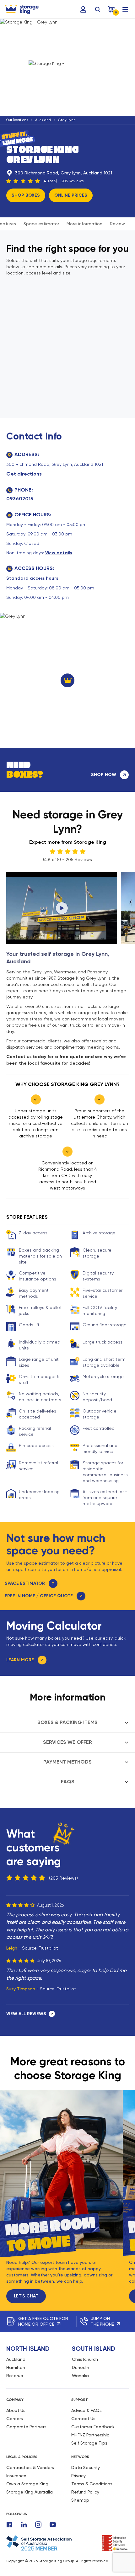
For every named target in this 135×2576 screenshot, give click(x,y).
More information (84, 224)
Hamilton (16, 2367)
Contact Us (83, 2419)
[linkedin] (24, 2525)
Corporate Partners (26, 2427)
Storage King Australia (30, 2492)
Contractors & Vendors (30, 2467)
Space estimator (41, 224)
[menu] (125, 9)
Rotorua (15, 2376)
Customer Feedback (93, 2427)
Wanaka (80, 2376)
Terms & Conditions (92, 2484)
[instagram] (38, 2525)
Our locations (17, 120)
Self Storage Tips (89, 2443)
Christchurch (85, 2359)
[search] (98, 9)
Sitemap (80, 2500)
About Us (16, 2410)
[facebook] (9, 2525)
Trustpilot (49, 1948)
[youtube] (53, 2525)
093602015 (20, 499)
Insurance (16, 2476)
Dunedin (81, 2367)
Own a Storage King (27, 2484)
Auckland (43, 120)
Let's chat (26, 2296)
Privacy (78, 2476)
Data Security (86, 2467)
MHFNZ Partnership (90, 2435)
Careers (15, 2419)
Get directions (24, 474)
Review (117, 224)
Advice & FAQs (86, 2410)
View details (59, 553)
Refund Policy (85, 2492)
